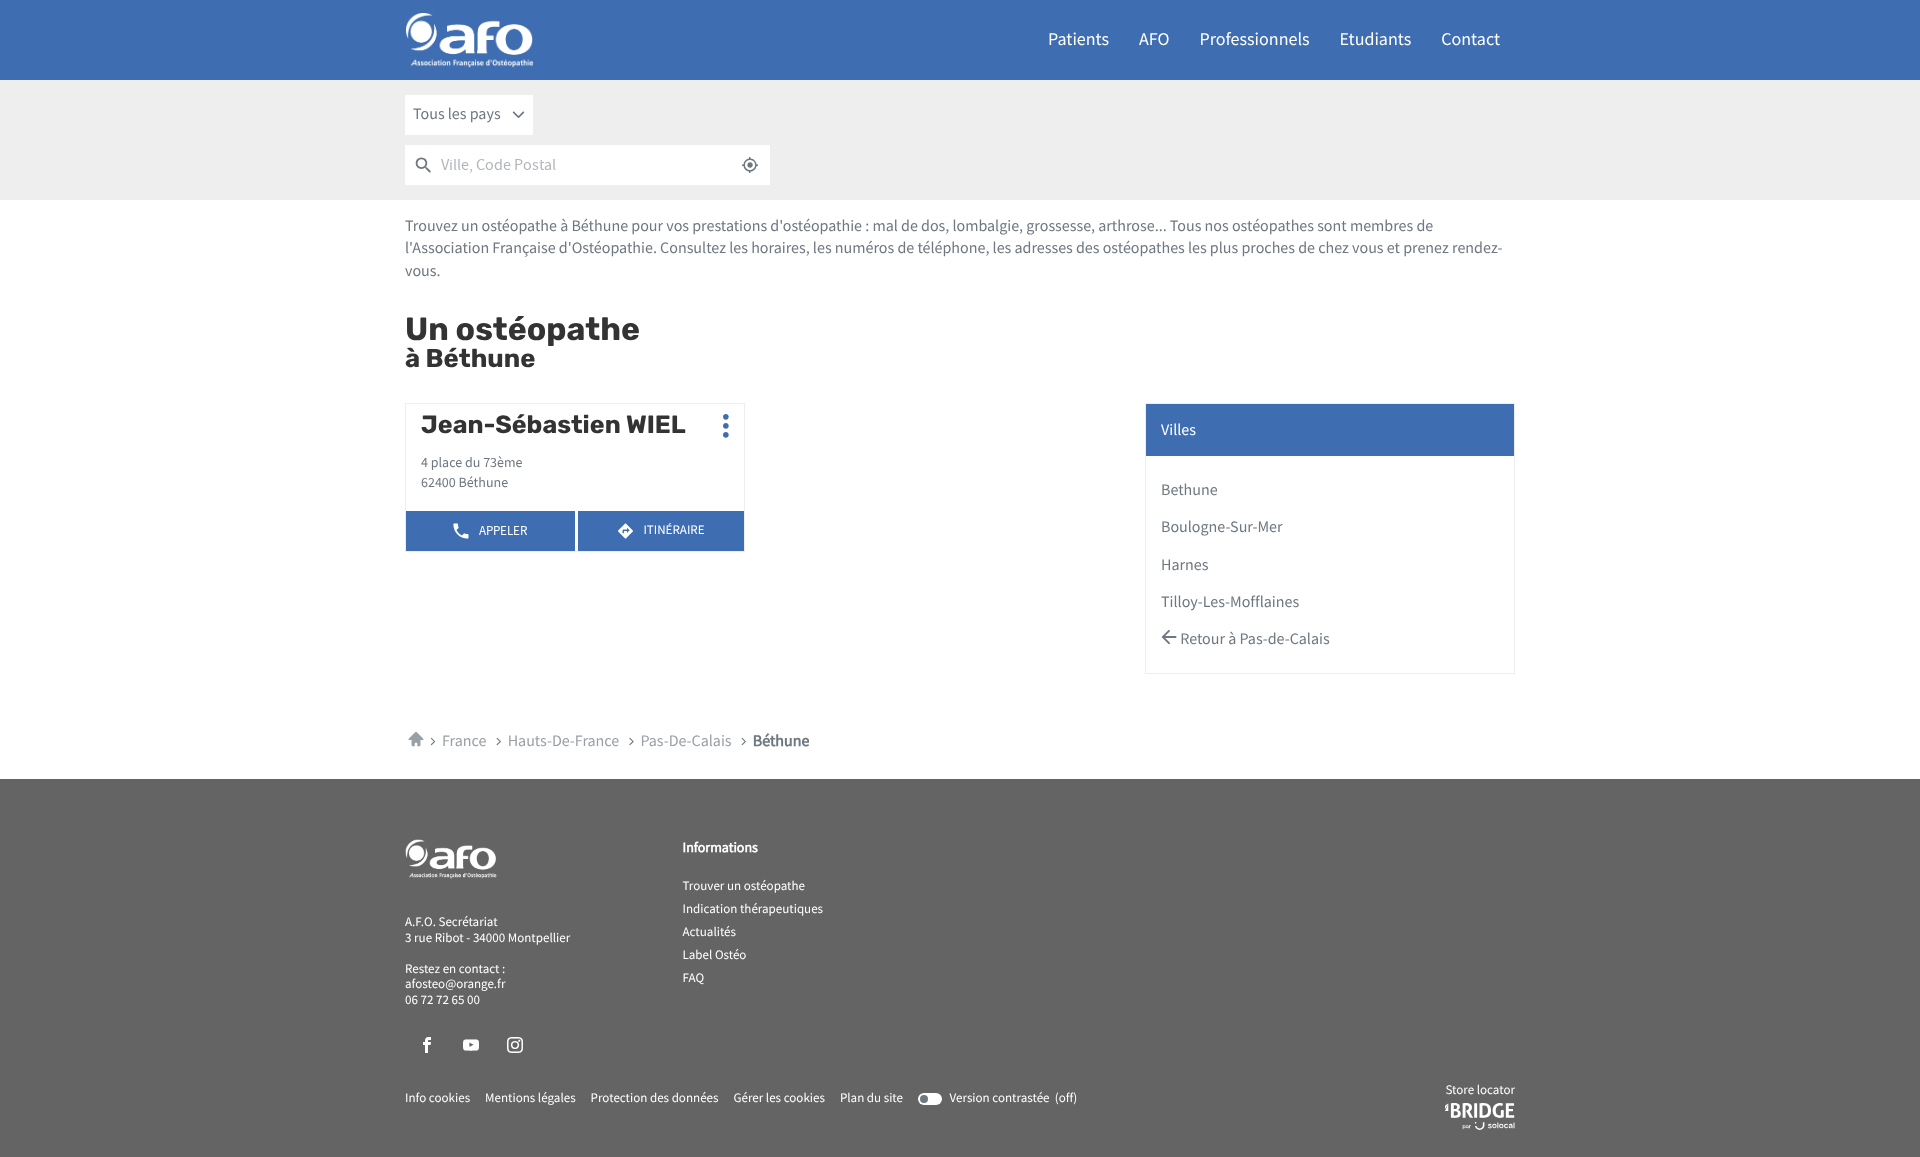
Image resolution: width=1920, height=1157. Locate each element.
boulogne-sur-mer (1222, 527)
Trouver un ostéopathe (744, 887)
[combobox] (469, 115)
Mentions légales (530, 1099)
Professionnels (1255, 39)
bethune (1189, 490)
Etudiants (1376, 39)
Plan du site (871, 1098)
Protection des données (655, 1099)
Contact (1470, 39)
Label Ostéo (715, 956)
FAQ (694, 979)
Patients (1078, 39)
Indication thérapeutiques (753, 910)
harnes (1184, 565)
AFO (1154, 39)
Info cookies (437, 1099)
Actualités (710, 933)
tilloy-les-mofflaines (1230, 602)
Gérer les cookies (778, 1098)
